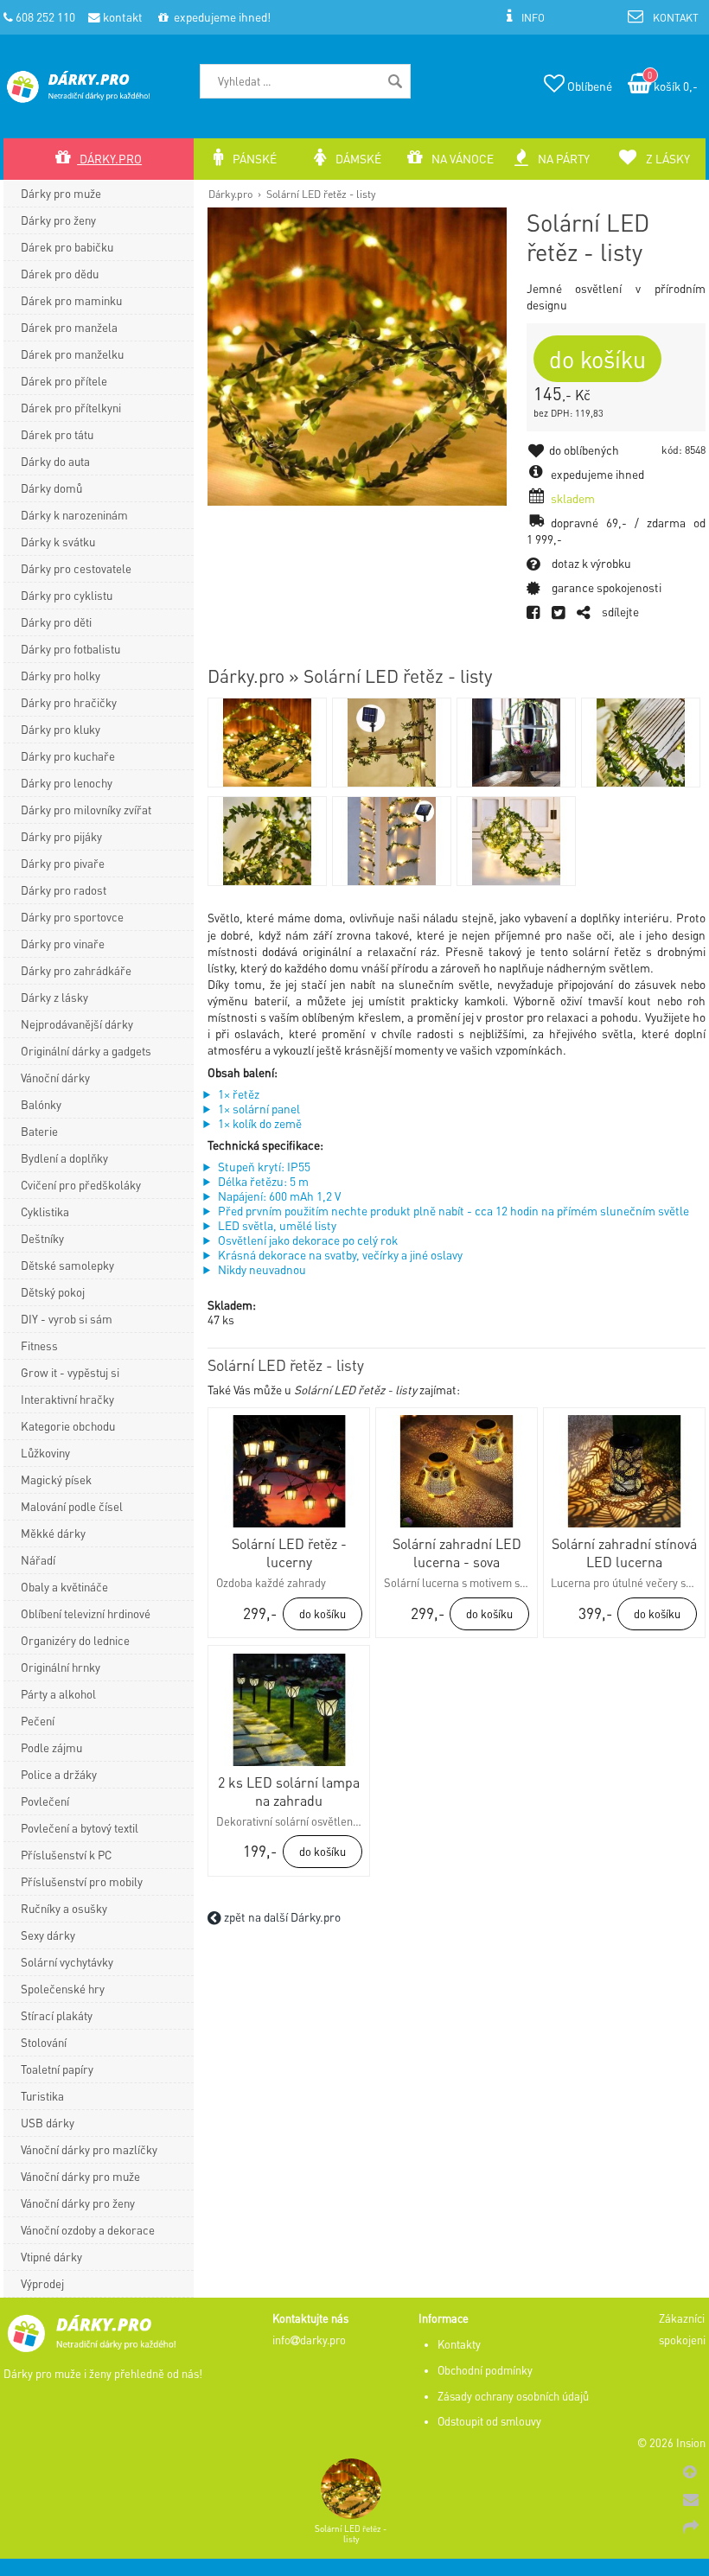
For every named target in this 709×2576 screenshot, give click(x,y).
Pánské (253, 159)
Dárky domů (51, 488)
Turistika (42, 2096)
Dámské (357, 159)
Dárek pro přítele (64, 381)
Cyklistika (45, 1211)
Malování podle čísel (72, 1506)
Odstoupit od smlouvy (489, 2421)
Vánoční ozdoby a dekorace (88, 2230)
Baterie (39, 1131)
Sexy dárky (48, 1935)
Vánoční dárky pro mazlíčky (89, 2149)
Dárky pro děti (56, 622)
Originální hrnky (61, 1667)
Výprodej (42, 2283)
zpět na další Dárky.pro (281, 1917)
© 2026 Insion (671, 2443)
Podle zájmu (51, 1747)
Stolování (44, 2042)
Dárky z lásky (54, 997)
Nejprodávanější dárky (77, 1024)
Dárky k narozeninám (74, 515)
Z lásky (667, 159)
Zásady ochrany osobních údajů (513, 2396)
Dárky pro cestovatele (76, 568)
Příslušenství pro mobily (82, 1881)
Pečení (38, 1721)
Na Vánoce (461, 159)
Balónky (41, 1104)
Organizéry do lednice (75, 1640)
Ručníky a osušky (64, 1908)
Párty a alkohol (58, 1694)
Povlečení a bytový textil (80, 1828)
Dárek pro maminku (71, 300)
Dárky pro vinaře (63, 944)
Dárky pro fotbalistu (70, 649)
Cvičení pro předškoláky (81, 1185)
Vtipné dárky (51, 2257)
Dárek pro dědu (60, 274)
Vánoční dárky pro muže (80, 2176)
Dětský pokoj (53, 1292)
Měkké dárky (53, 1533)
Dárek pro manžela (69, 327)
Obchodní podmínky (485, 2370)
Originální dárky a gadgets (86, 1051)
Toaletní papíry (57, 2069)
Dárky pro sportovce (72, 917)
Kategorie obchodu (68, 1426)
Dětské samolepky (67, 1265)
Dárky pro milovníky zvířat (86, 810)
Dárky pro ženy (58, 220)
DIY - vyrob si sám (67, 1319)
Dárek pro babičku (67, 247)
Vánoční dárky (55, 1078)
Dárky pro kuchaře (68, 756)
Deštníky (42, 1238)
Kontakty (459, 2344)
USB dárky (48, 2123)
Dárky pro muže (61, 193)
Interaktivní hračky (67, 1399)
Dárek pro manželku (72, 354)
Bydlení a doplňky (64, 1158)
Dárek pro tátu (57, 434)
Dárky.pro (230, 194)
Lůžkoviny (45, 1453)
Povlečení (45, 1801)
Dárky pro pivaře (63, 863)
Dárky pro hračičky (69, 702)
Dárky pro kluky (61, 729)
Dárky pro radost (64, 890)
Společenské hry (63, 1989)
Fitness (39, 1345)
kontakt (121, 17)
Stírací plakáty (57, 2015)
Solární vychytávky (67, 1962)
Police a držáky (59, 1774)
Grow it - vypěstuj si (70, 1372)
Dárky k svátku (58, 542)
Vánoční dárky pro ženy (78, 2203)
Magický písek (56, 1479)
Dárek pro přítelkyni (71, 408)
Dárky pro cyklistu (67, 595)
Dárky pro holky (61, 676)
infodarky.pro (309, 2340)
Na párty (562, 159)
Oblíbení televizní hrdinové (86, 1613)
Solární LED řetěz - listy (321, 194)
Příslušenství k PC (66, 1855)
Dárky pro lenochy (67, 783)
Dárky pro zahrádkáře (76, 970)
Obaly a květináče (64, 1587)
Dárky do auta (55, 461)
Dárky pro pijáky (61, 836)
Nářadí (38, 1560)
